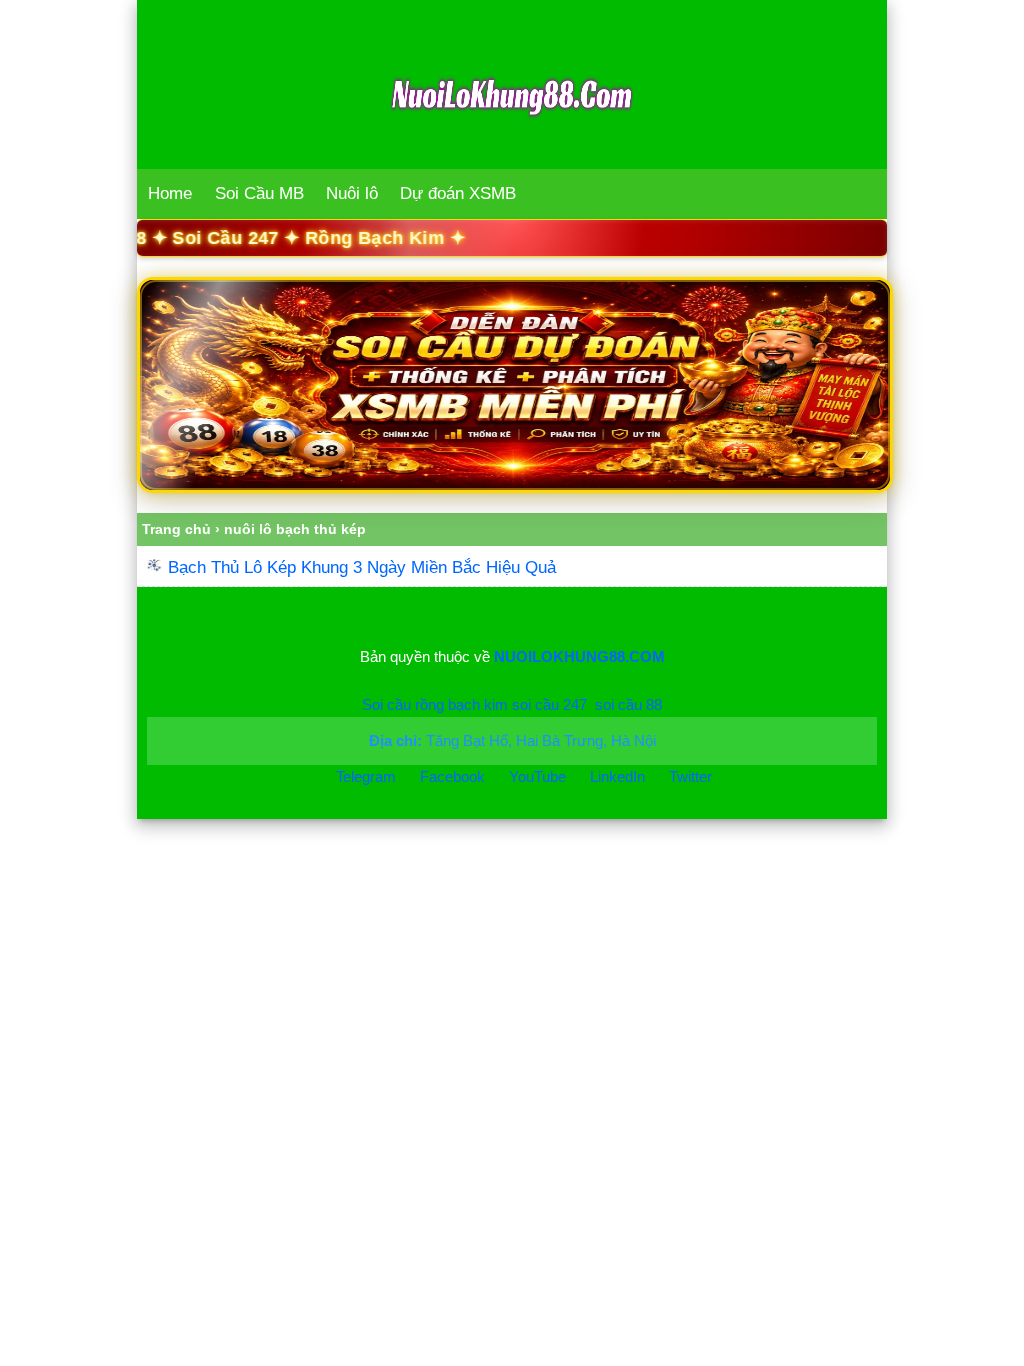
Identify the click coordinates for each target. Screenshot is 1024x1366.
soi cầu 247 (549, 704)
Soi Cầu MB (259, 193)
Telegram (366, 776)
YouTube (539, 776)
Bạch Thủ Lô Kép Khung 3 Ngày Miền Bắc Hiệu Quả (362, 567)
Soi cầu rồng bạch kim (435, 704)
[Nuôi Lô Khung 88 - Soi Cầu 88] (512, 385)
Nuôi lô (352, 193)
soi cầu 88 (628, 704)
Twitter (690, 776)
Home (170, 193)
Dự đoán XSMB (458, 193)
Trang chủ (176, 529)
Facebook (454, 776)
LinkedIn (619, 776)
